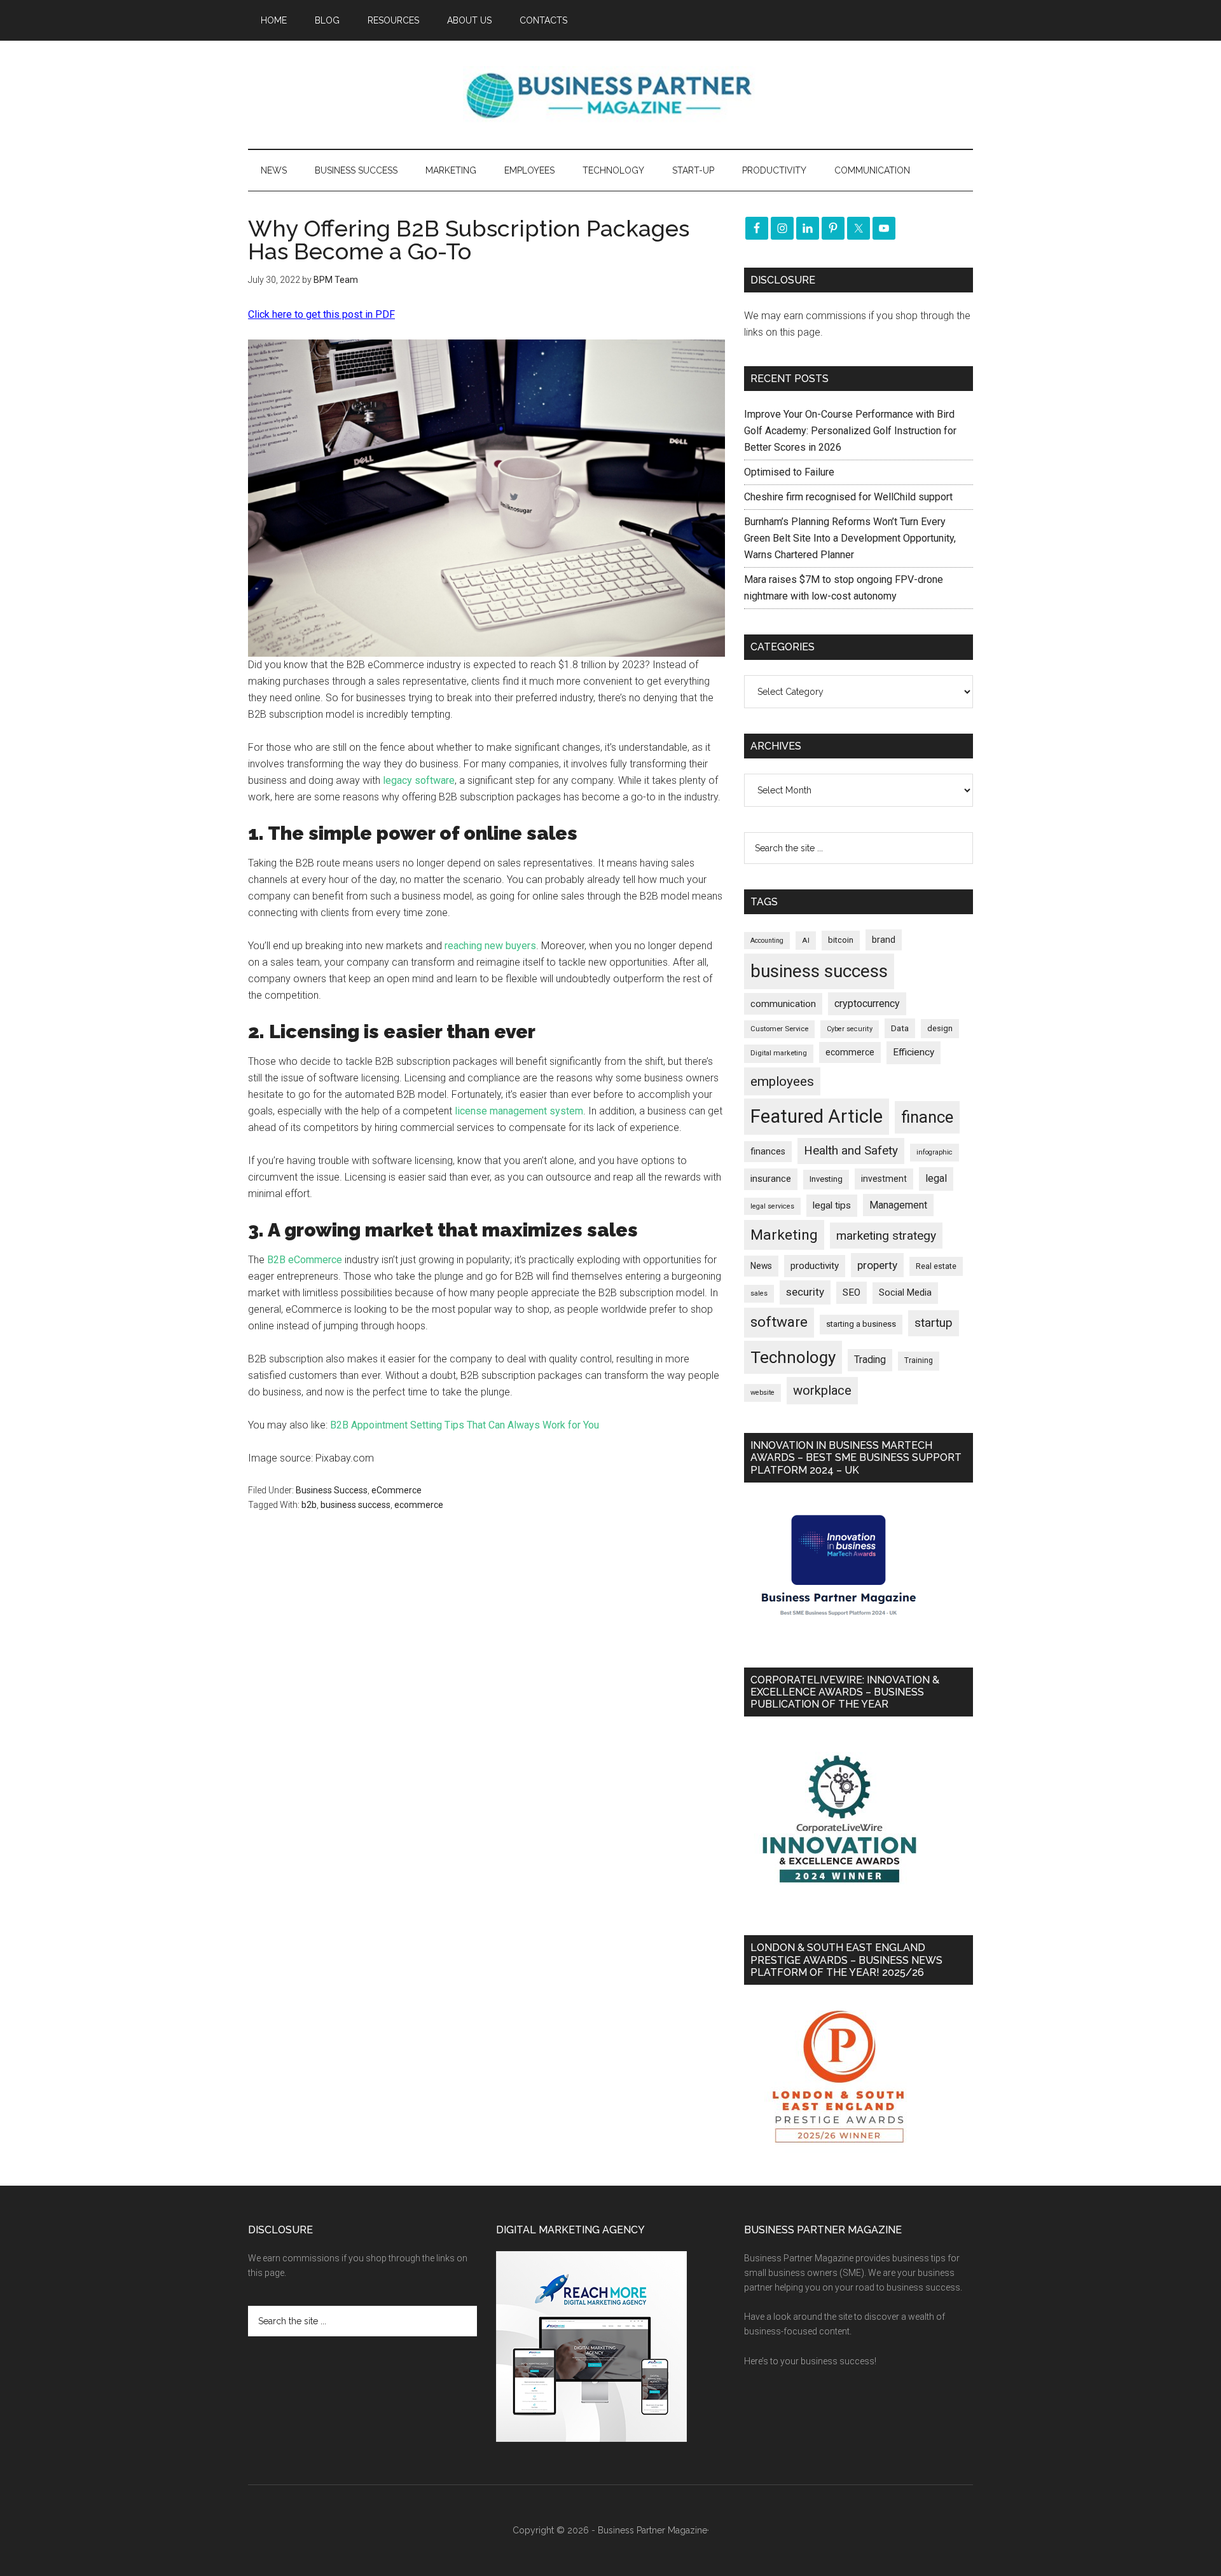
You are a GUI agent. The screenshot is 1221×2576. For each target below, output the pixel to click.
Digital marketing (779, 1053)
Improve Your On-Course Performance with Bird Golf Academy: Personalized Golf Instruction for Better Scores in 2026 (850, 431)
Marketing (784, 1235)
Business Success (332, 1490)
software (779, 1322)
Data (900, 1028)
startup (934, 1323)
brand (884, 940)
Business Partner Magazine (610, 95)
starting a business (861, 1324)
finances (768, 1151)
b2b (309, 1505)
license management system (519, 1111)
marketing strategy (886, 1236)
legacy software (419, 780)
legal (936, 1178)
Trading (870, 1360)
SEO (852, 1292)
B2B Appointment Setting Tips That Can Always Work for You (465, 1425)
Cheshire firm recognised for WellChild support (848, 497)
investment (884, 1179)
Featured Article (817, 1116)
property (877, 1265)
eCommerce (397, 1490)
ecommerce (419, 1505)
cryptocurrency (867, 1004)
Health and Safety (851, 1150)
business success (355, 1505)
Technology (793, 1357)
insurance (771, 1179)
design (940, 1028)
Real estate (936, 1266)
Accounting (767, 941)
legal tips (832, 1205)
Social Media (905, 1293)
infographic (935, 1152)
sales (759, 1293)
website (762, 1393)
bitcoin (841, 940)
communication (783, 1004)
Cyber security (850, 1029)
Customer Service (779, 1029)
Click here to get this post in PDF (321, 314)
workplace (822, 1390)
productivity (815, 1266)
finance (927, 1117)
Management (898, 1205)
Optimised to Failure (789, 472)
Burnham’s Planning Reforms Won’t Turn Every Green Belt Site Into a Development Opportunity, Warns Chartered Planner (850, 538)
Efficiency (914, 1052)
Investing (826, 1179)
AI (806, 940)
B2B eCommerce (305, 1260)
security (805, 1292)
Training (919, 1360)
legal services (772, 1206)
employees (782, 1081)
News (761, 1266)
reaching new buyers (490, 946)
